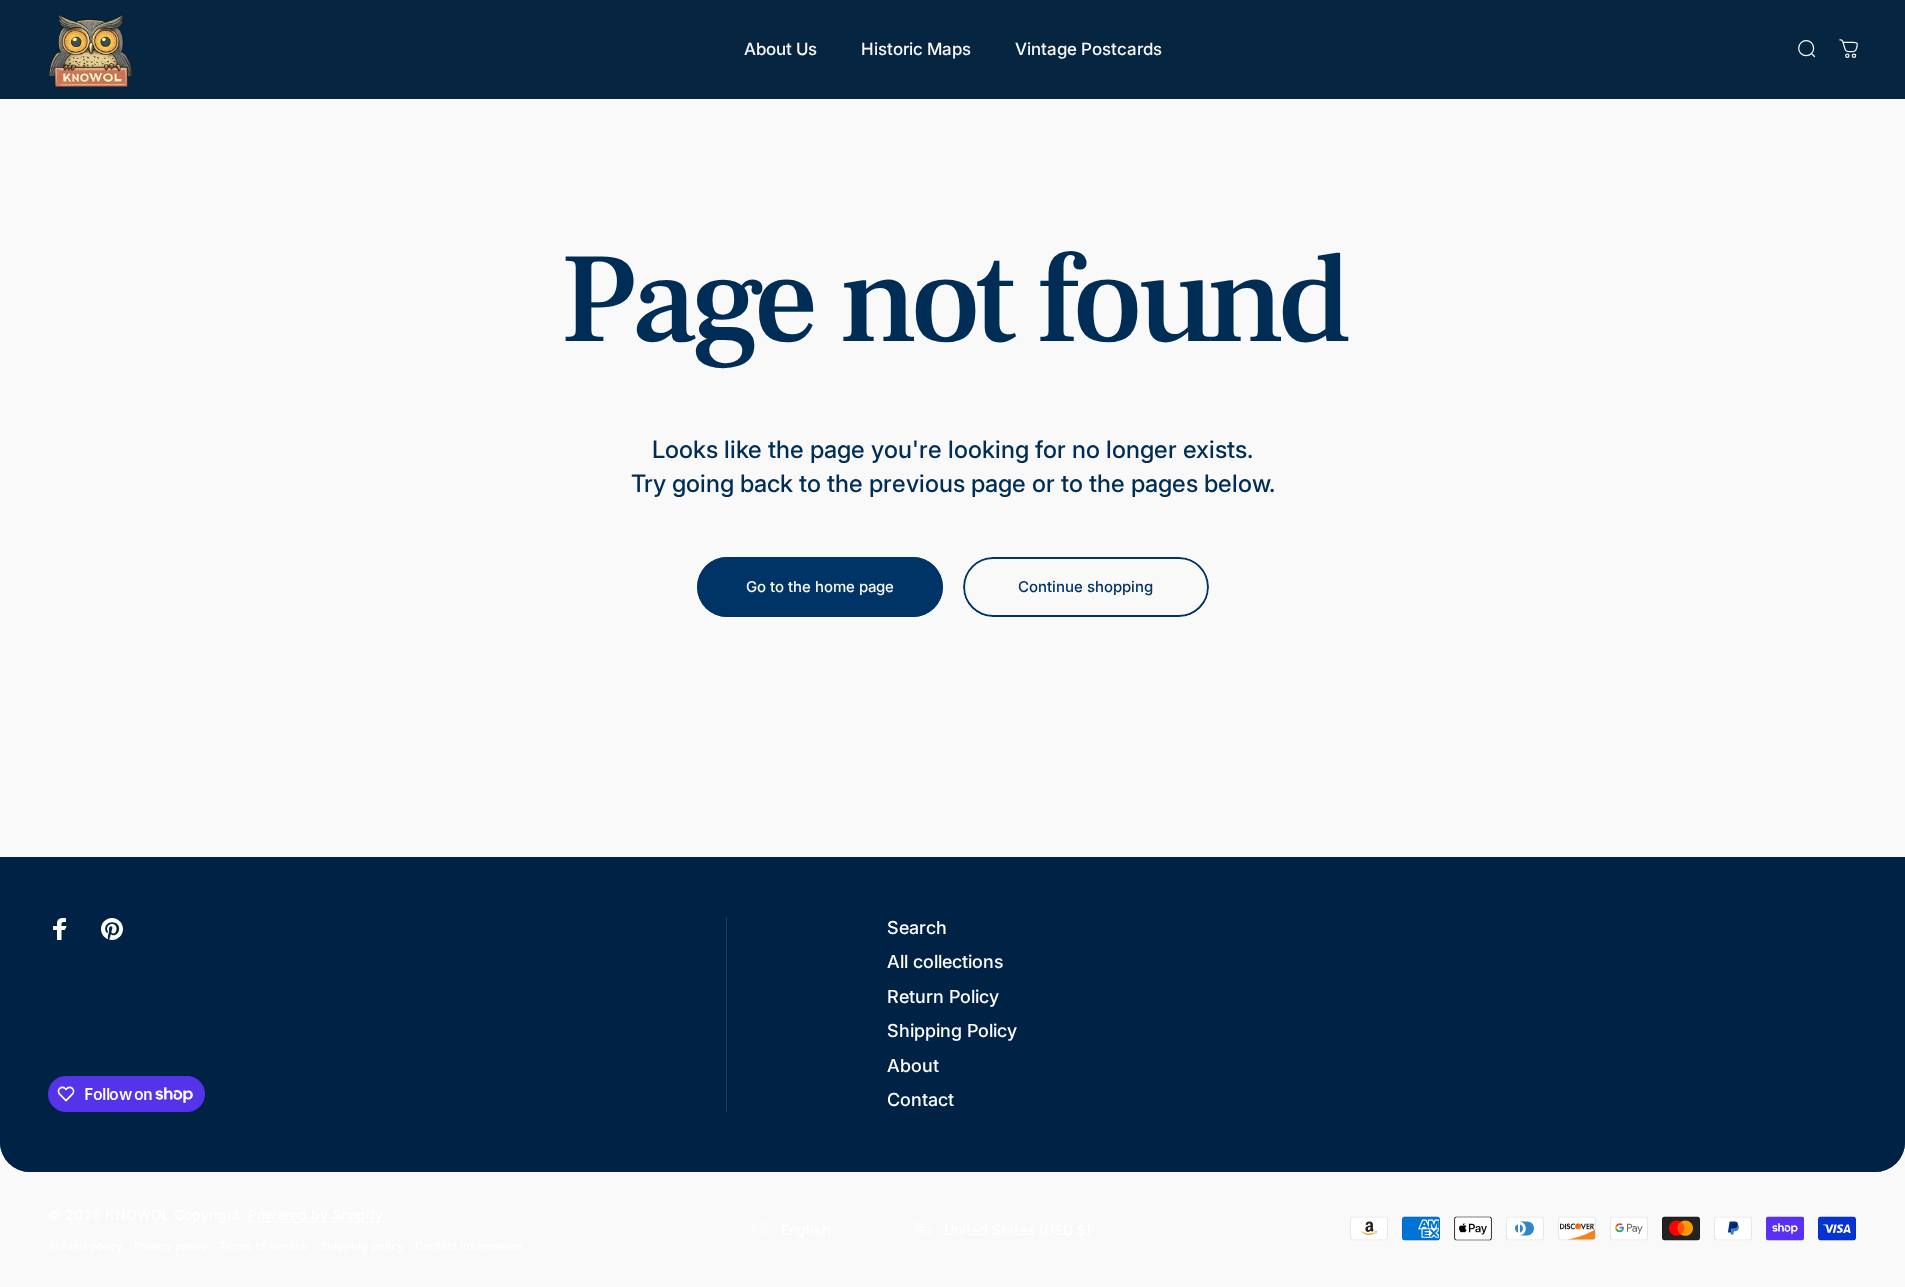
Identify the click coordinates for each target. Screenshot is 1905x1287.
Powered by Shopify (315, 1213)
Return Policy (943, 996)
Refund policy (85, 1245)
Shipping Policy (952, 1030)
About (913, 1065)
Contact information (468, 1245)
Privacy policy (170, 1245)
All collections (945, 961)
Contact (920, 1099)
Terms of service (263, 1245)
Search (917, 927)
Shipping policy (361, 1245)
